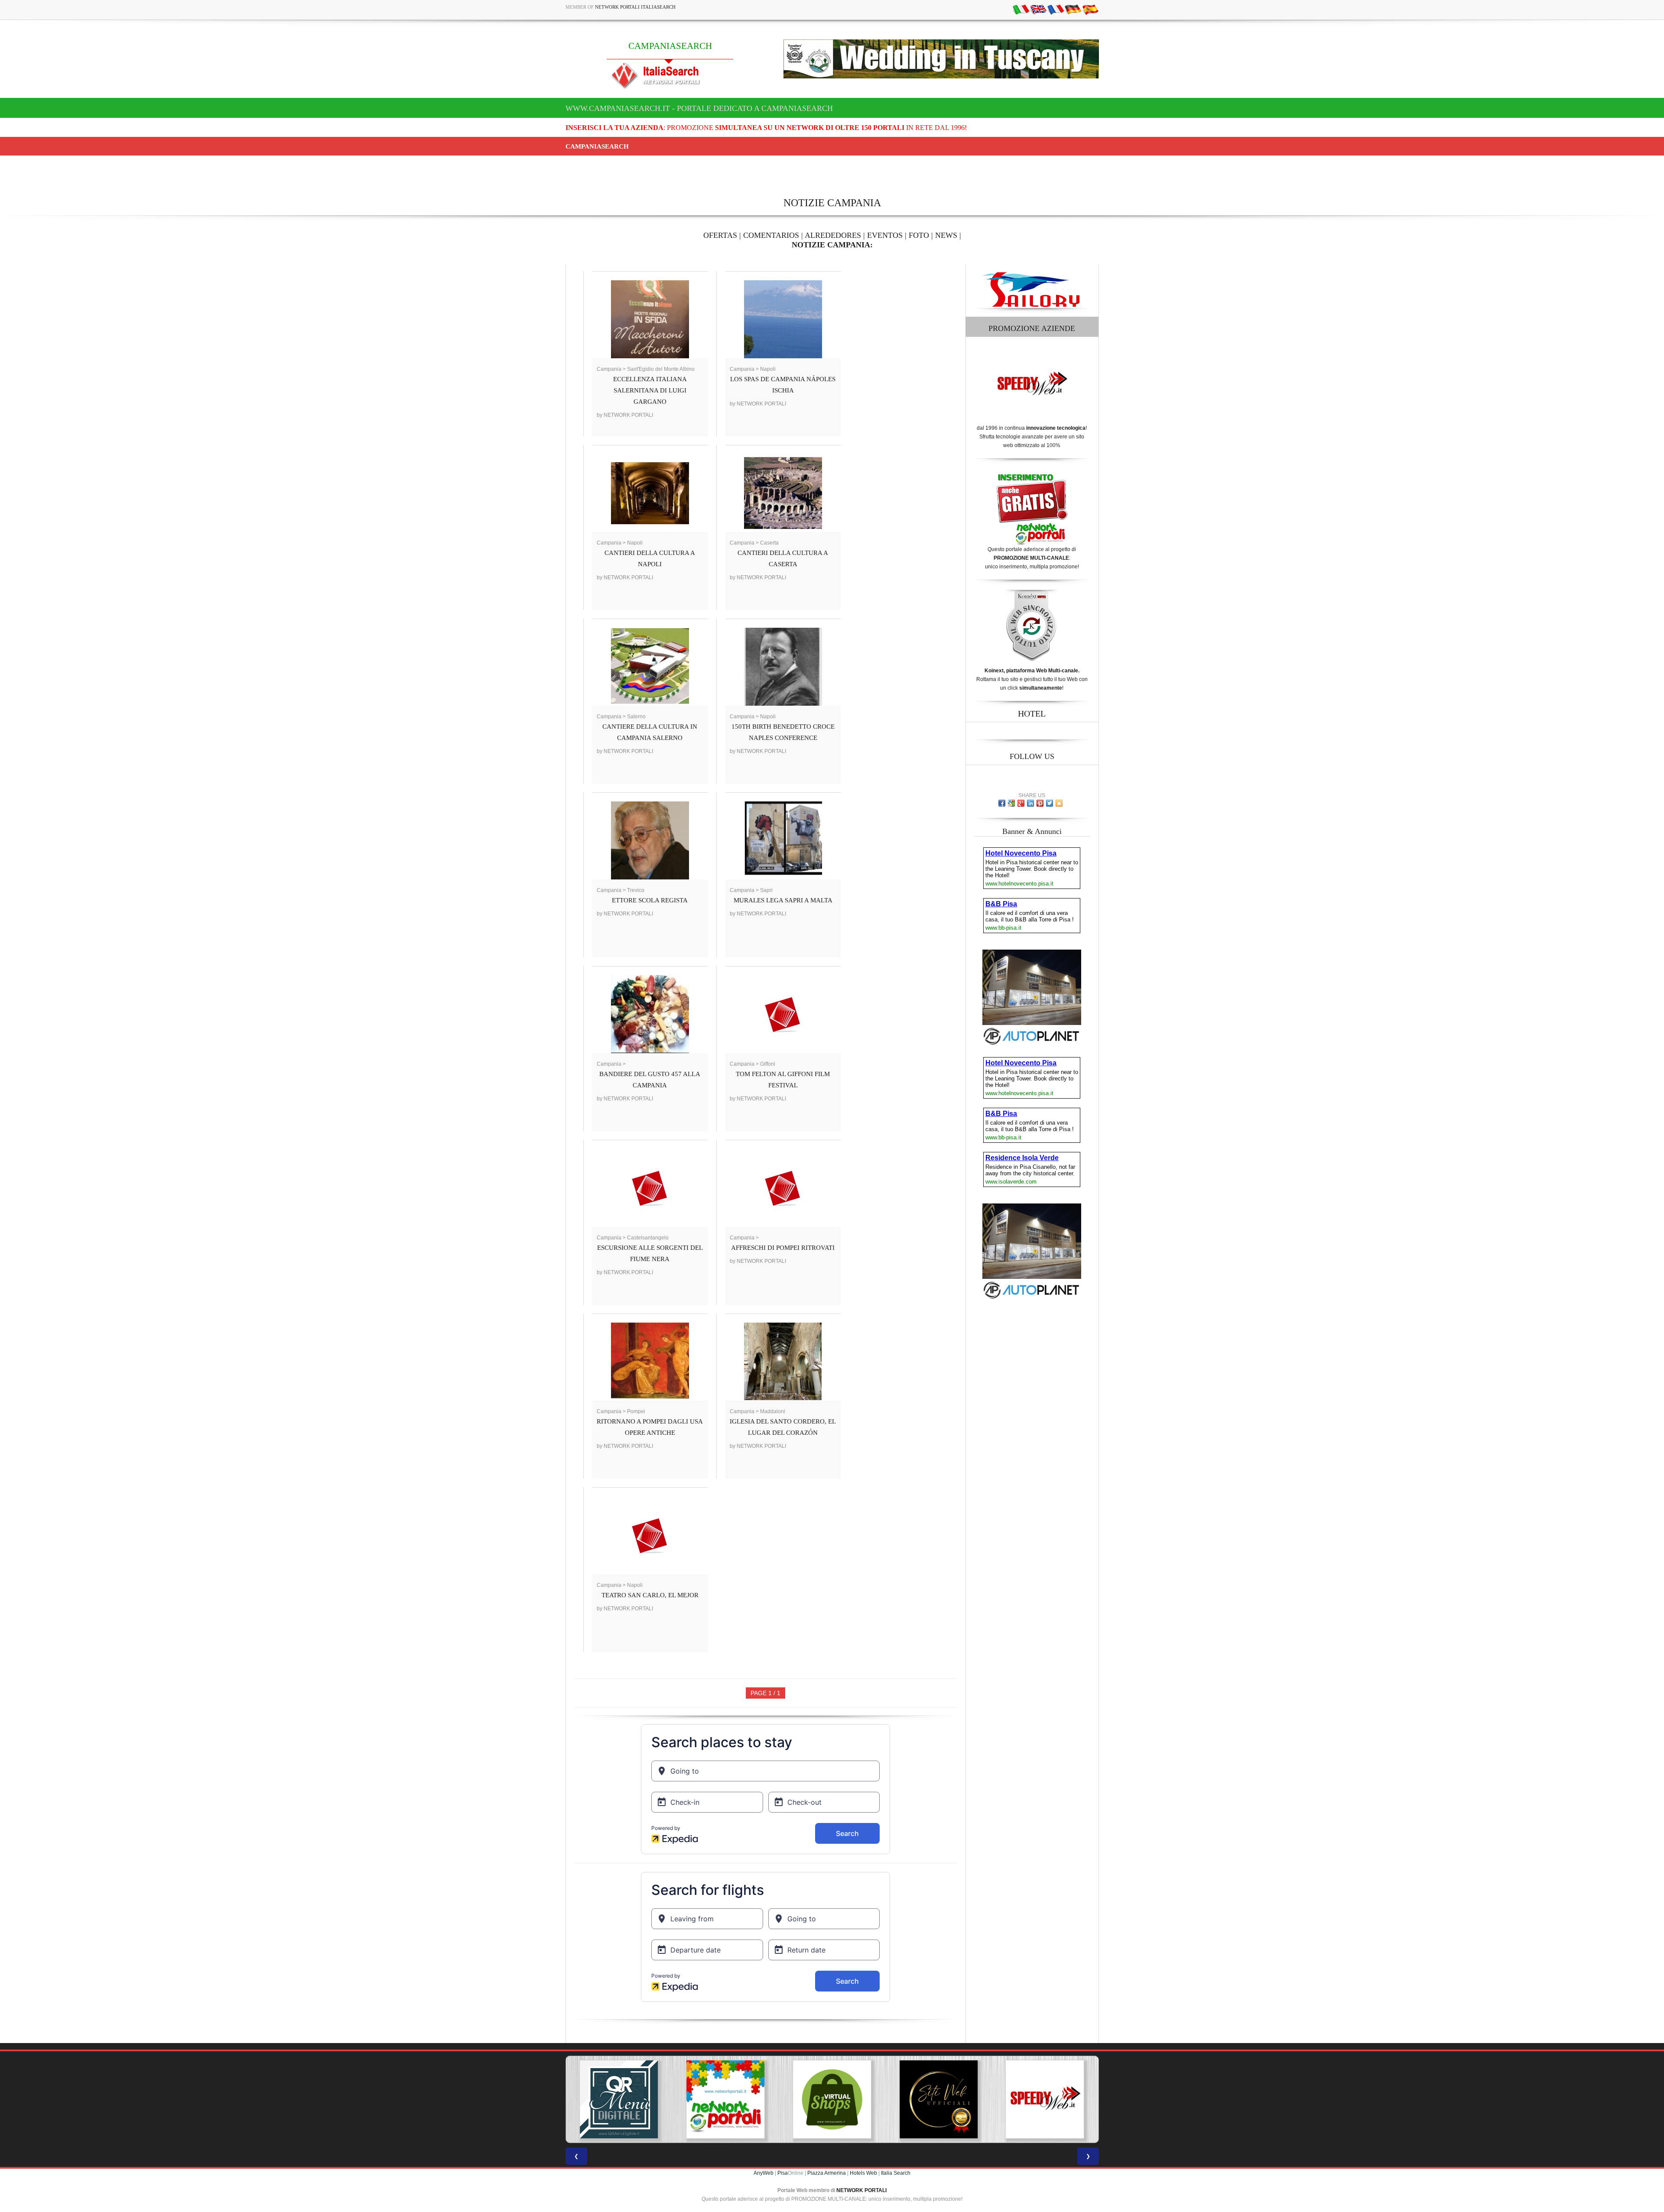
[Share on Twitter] (1050, 803)
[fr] (1056, 9)
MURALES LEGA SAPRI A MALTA (783, 900)
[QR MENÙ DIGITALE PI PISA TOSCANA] (583, 2099)
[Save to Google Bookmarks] (1011, 803)
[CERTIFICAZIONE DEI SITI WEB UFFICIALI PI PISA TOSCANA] (903, 2099)
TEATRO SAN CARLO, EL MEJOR (650, 1595)
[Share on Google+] (1021, 803)
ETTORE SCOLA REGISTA (650, 900)
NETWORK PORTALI (861, 2190)
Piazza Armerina (827, 2173)
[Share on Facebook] (1002, 803)
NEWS (946, 235)
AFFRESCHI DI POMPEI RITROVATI (783, 1248)
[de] (1073, 9)
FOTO (919, 235)
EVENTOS (885, 235)
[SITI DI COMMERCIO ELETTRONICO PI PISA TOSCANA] (796, 2099)
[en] (1038, 9)
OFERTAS (720, 235)
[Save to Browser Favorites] (1059, 803)
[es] (1090, 9)
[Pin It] (1040, 803)
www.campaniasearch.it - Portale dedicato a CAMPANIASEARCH (699, 108)
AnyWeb (764, 2173)
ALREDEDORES (833, 235)
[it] (1021, 9)
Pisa (783, 2173)
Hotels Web (863, 2173)
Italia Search (896, 2173)
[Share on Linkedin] (1030, 803)
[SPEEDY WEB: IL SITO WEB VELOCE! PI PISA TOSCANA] (1009, 2099)
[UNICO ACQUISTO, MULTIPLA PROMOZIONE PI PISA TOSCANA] (690, 2099)
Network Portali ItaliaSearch (635, 7)
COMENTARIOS (771, 235)
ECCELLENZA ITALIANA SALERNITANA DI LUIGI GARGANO (650, 390)
